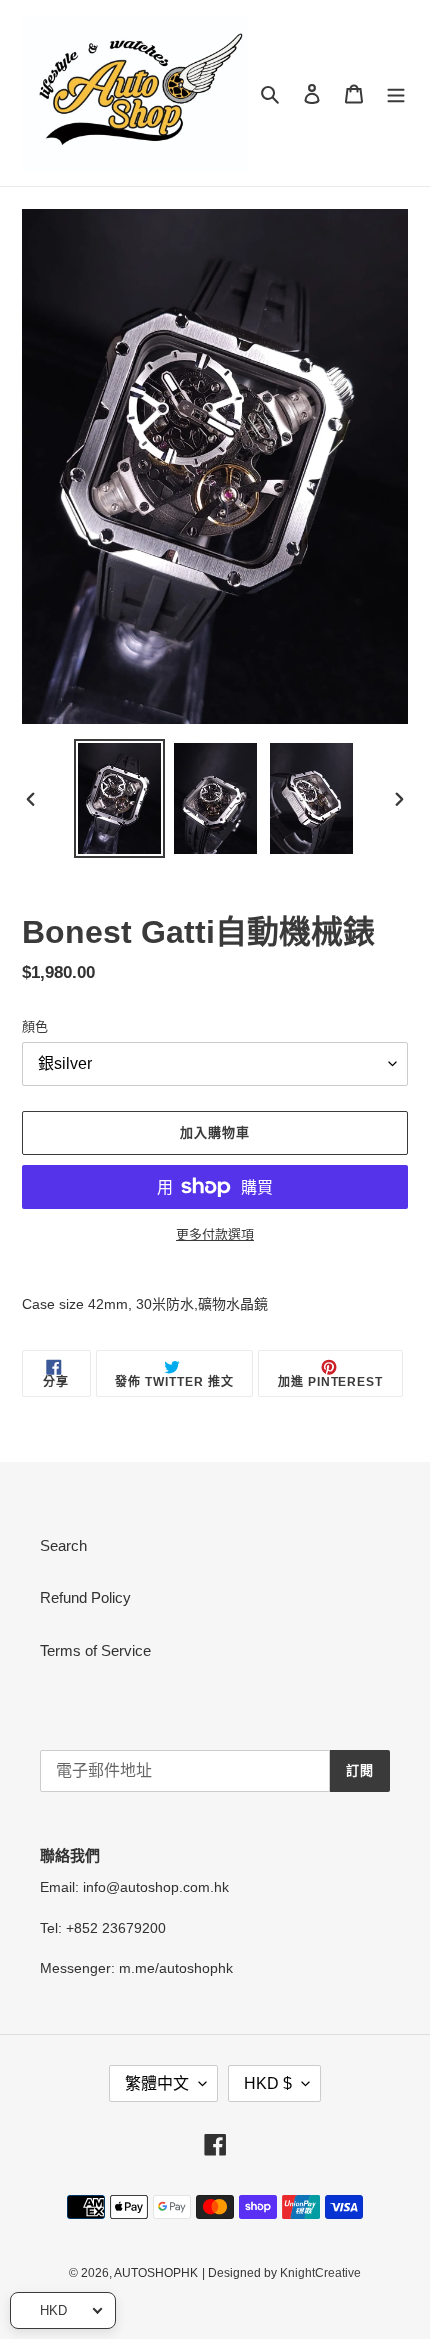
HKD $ (268, 2083)
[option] (120, 798)
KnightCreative (320, 2273)
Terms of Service (95, 1650)
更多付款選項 (215, 1234)
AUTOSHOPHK (156, 2273)
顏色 (35, 1026)
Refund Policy (85, 1597)
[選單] (396, 93)
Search (63, 1545)
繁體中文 (157, 2083)
